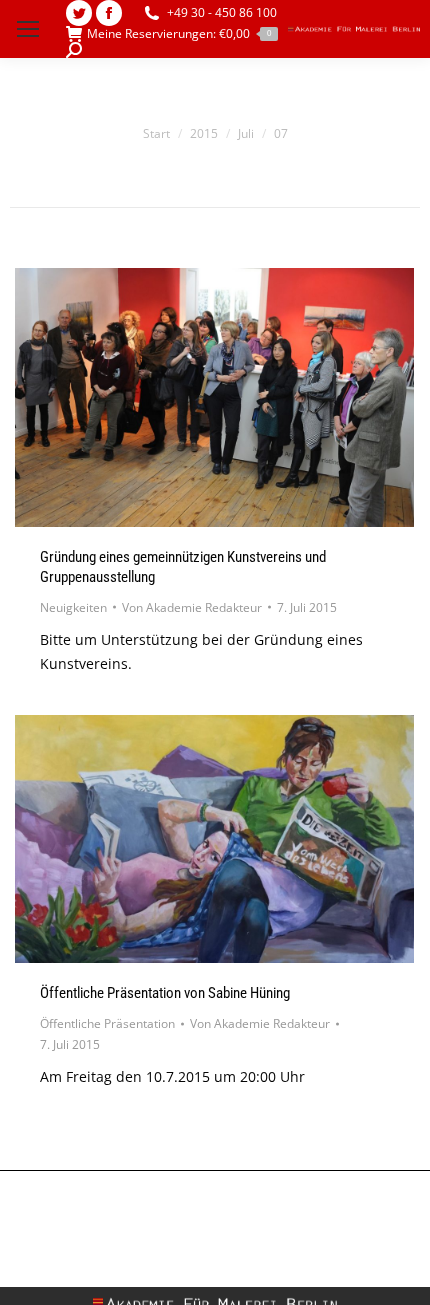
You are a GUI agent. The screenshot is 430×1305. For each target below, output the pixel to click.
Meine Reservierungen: (179, 34)
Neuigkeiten (73, 607)
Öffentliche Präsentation (107, 1023)
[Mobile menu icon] (28, 29)
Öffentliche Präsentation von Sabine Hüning (165, 993)
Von (192, 607)
